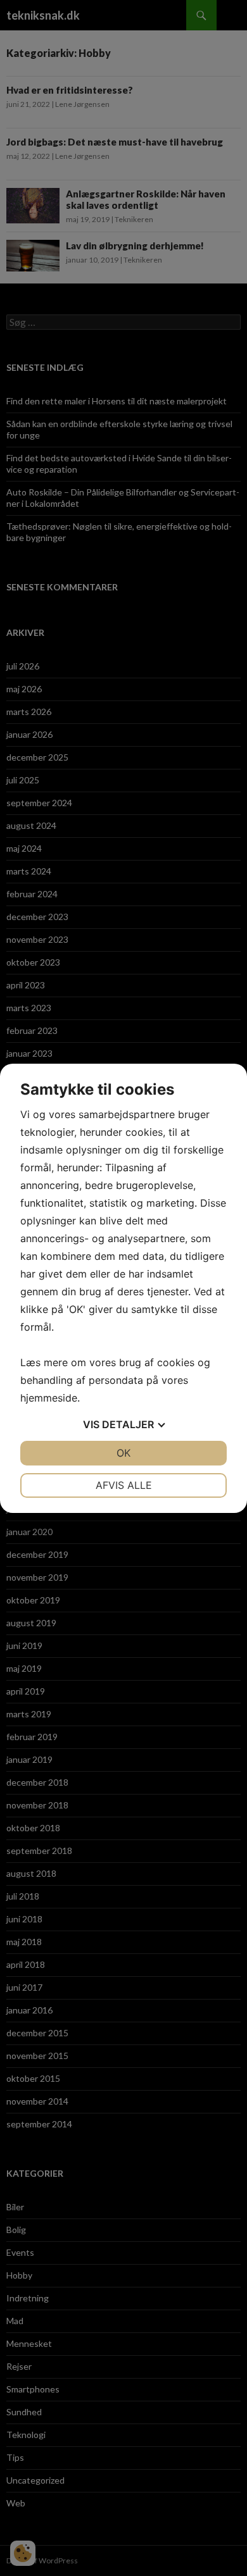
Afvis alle (124, 1485)
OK (123, 1453)
